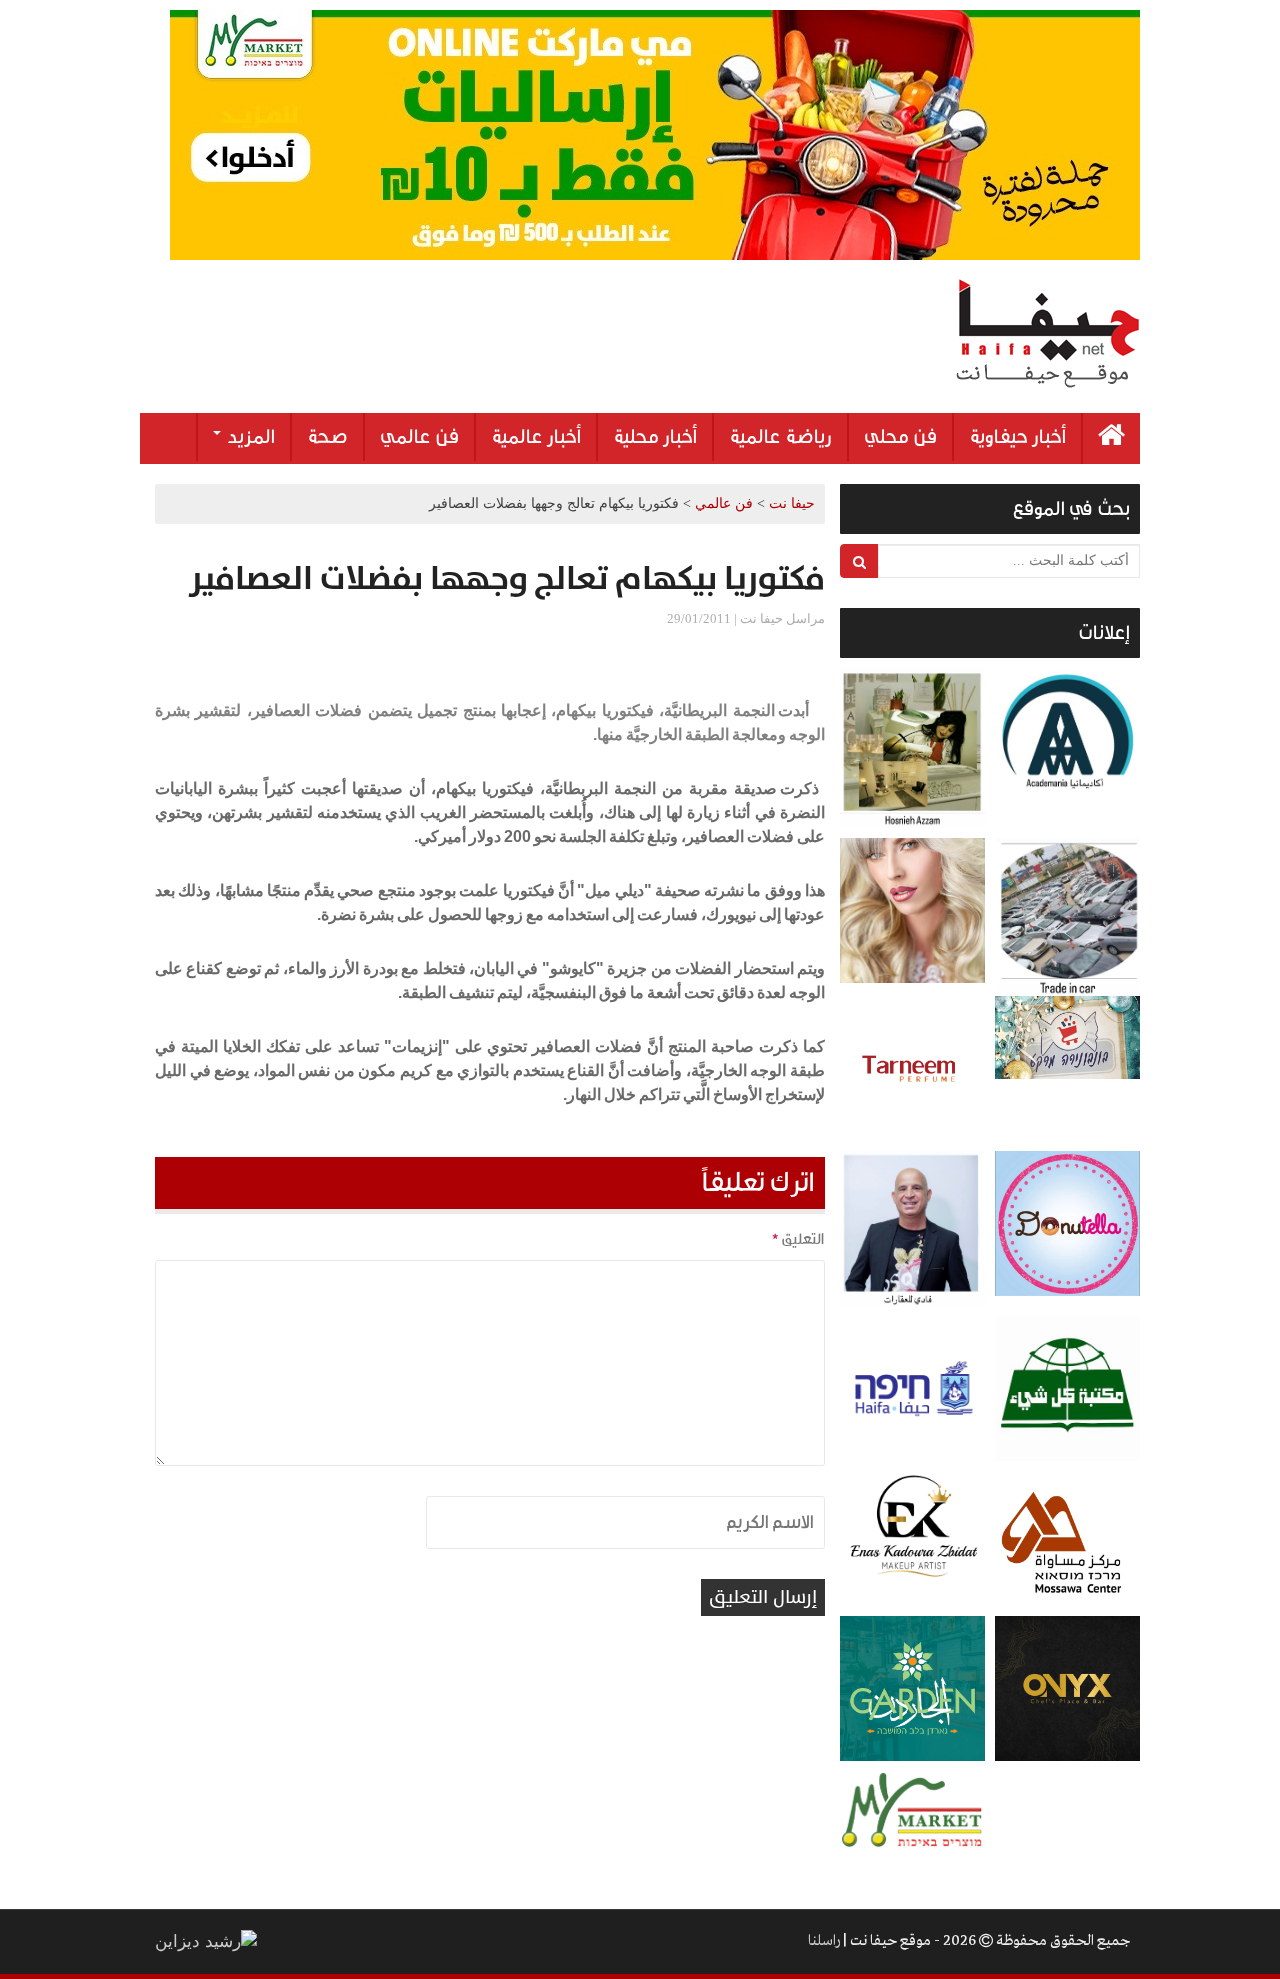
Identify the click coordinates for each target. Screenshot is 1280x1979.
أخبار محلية (655, 437)
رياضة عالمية (780, 437)
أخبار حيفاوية (1017, 437)
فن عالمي (419, 437)
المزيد (249, 437)
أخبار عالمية (536, 437)
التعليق (798, 1239)
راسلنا (824, 1941)
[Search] (859, 561)
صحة (327, 437)
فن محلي (900, 437)
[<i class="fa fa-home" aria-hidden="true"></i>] (1111, 438)
